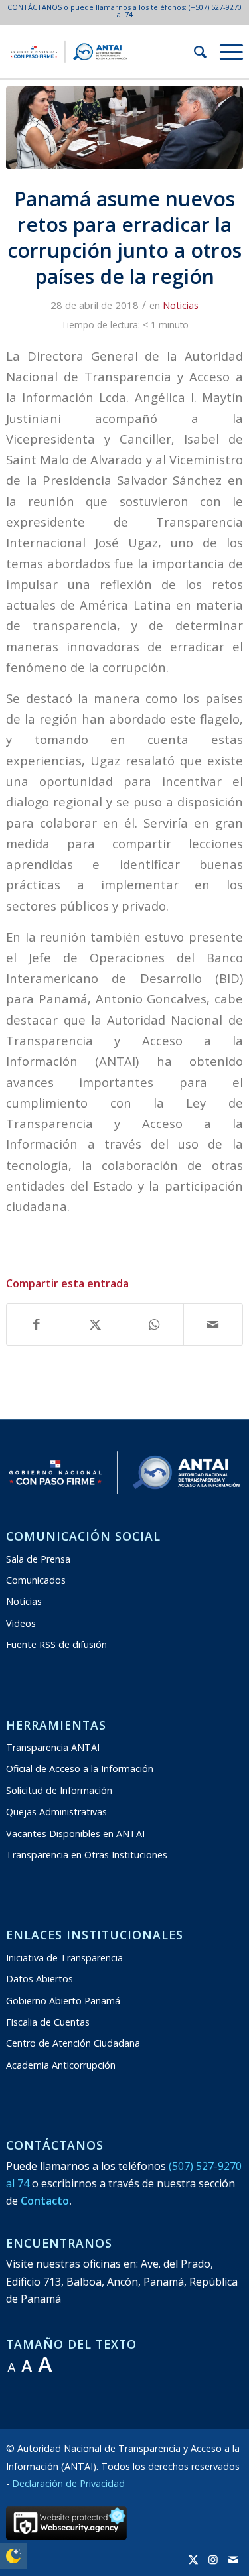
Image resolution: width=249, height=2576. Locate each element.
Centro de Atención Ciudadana (73, 2043)
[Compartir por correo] (213, 1324)
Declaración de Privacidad (68, 2483)
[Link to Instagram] (213, 2559)
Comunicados (36, 1580)
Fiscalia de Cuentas (48, 2022)
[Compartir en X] (96, 1324)
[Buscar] (194, 52)
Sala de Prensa (38, 1559)
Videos (21, 1623)
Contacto (45, 2201)
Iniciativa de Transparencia (64, 1958)
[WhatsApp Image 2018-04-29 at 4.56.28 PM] (124, 128)
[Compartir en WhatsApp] (155, 1324)
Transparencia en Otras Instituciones (87, 1855)
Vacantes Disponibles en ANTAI (75, 1834)
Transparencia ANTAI (53, 1747)
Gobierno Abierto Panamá (63, 2001)
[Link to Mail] (233, 2559)
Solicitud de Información (59, 1790)
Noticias (181, 305)
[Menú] (225, 52)
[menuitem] (194, 52)
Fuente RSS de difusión (56, 1644)
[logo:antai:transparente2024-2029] (101, 52)
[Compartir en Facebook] (36, 1324)
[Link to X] (193, 2559)
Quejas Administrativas (56, 1812)
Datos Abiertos (40, 1979)
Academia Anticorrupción (61, 2065)
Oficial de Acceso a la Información (80, 1769)
